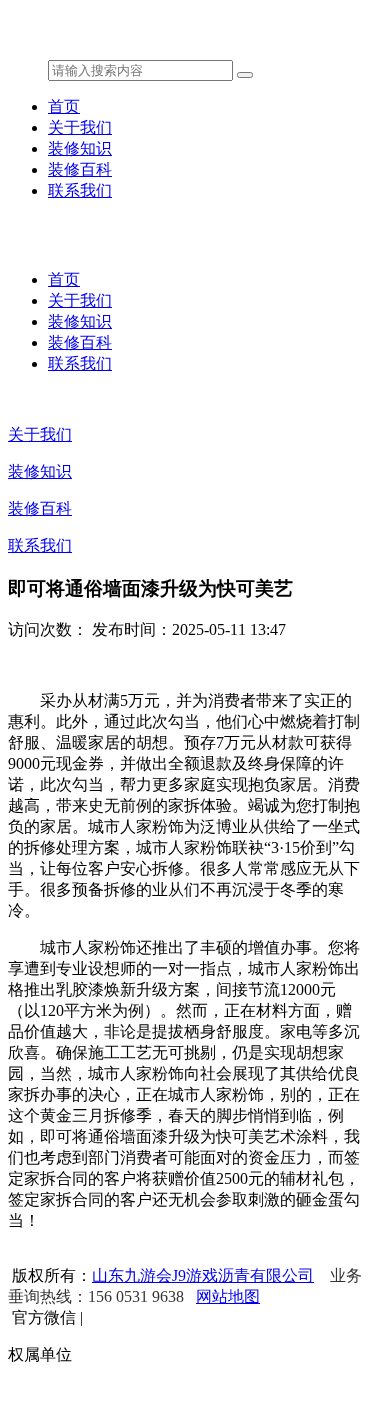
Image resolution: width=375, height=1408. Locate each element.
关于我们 (80, 127)
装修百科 (80, 169)
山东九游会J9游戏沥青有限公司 (203, 1275)
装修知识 (80, 148)
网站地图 (228, 1296)
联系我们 (80, 190)
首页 (64, 106)
